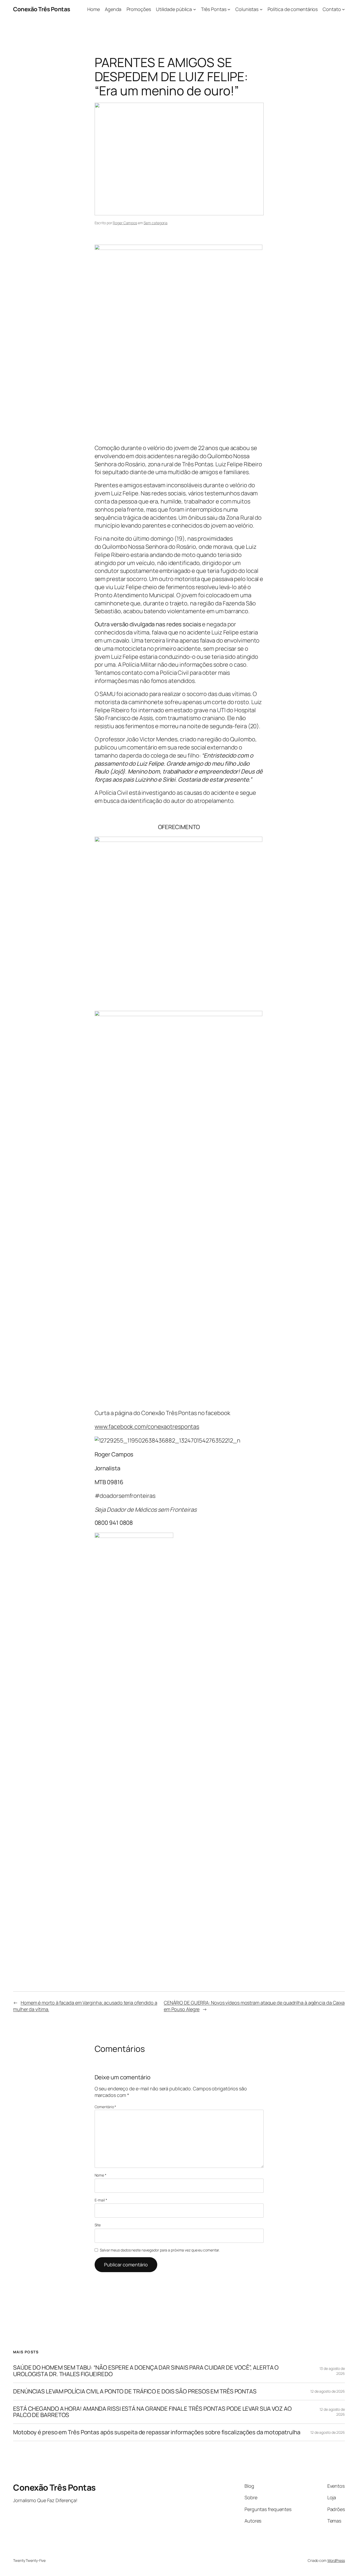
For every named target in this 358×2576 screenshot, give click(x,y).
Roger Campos (125, 223)
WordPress (336, 2560)
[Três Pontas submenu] (229, 9)
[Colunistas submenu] (261, 9)
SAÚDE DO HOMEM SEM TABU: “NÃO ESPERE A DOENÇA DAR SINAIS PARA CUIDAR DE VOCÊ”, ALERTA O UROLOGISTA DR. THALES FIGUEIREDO (146, 2371)
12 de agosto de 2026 (328, 2391)
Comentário (105, 2107)
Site (98, 2225)
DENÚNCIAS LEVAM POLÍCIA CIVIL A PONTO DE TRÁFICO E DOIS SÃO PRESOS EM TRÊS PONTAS (135, 2391)
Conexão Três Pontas (42, 9)
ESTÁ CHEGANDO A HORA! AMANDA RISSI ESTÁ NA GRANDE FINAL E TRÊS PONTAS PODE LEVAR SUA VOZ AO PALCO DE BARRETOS (152, 2412)
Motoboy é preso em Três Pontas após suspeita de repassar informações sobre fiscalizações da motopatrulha (157, 2432)
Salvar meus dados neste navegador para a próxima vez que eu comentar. (160, 2250)
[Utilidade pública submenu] (195, 9)
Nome (101, 2175)
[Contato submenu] (343, 9)
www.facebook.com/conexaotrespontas (147, 1427)
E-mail (101, 2200)
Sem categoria (156, 223)
